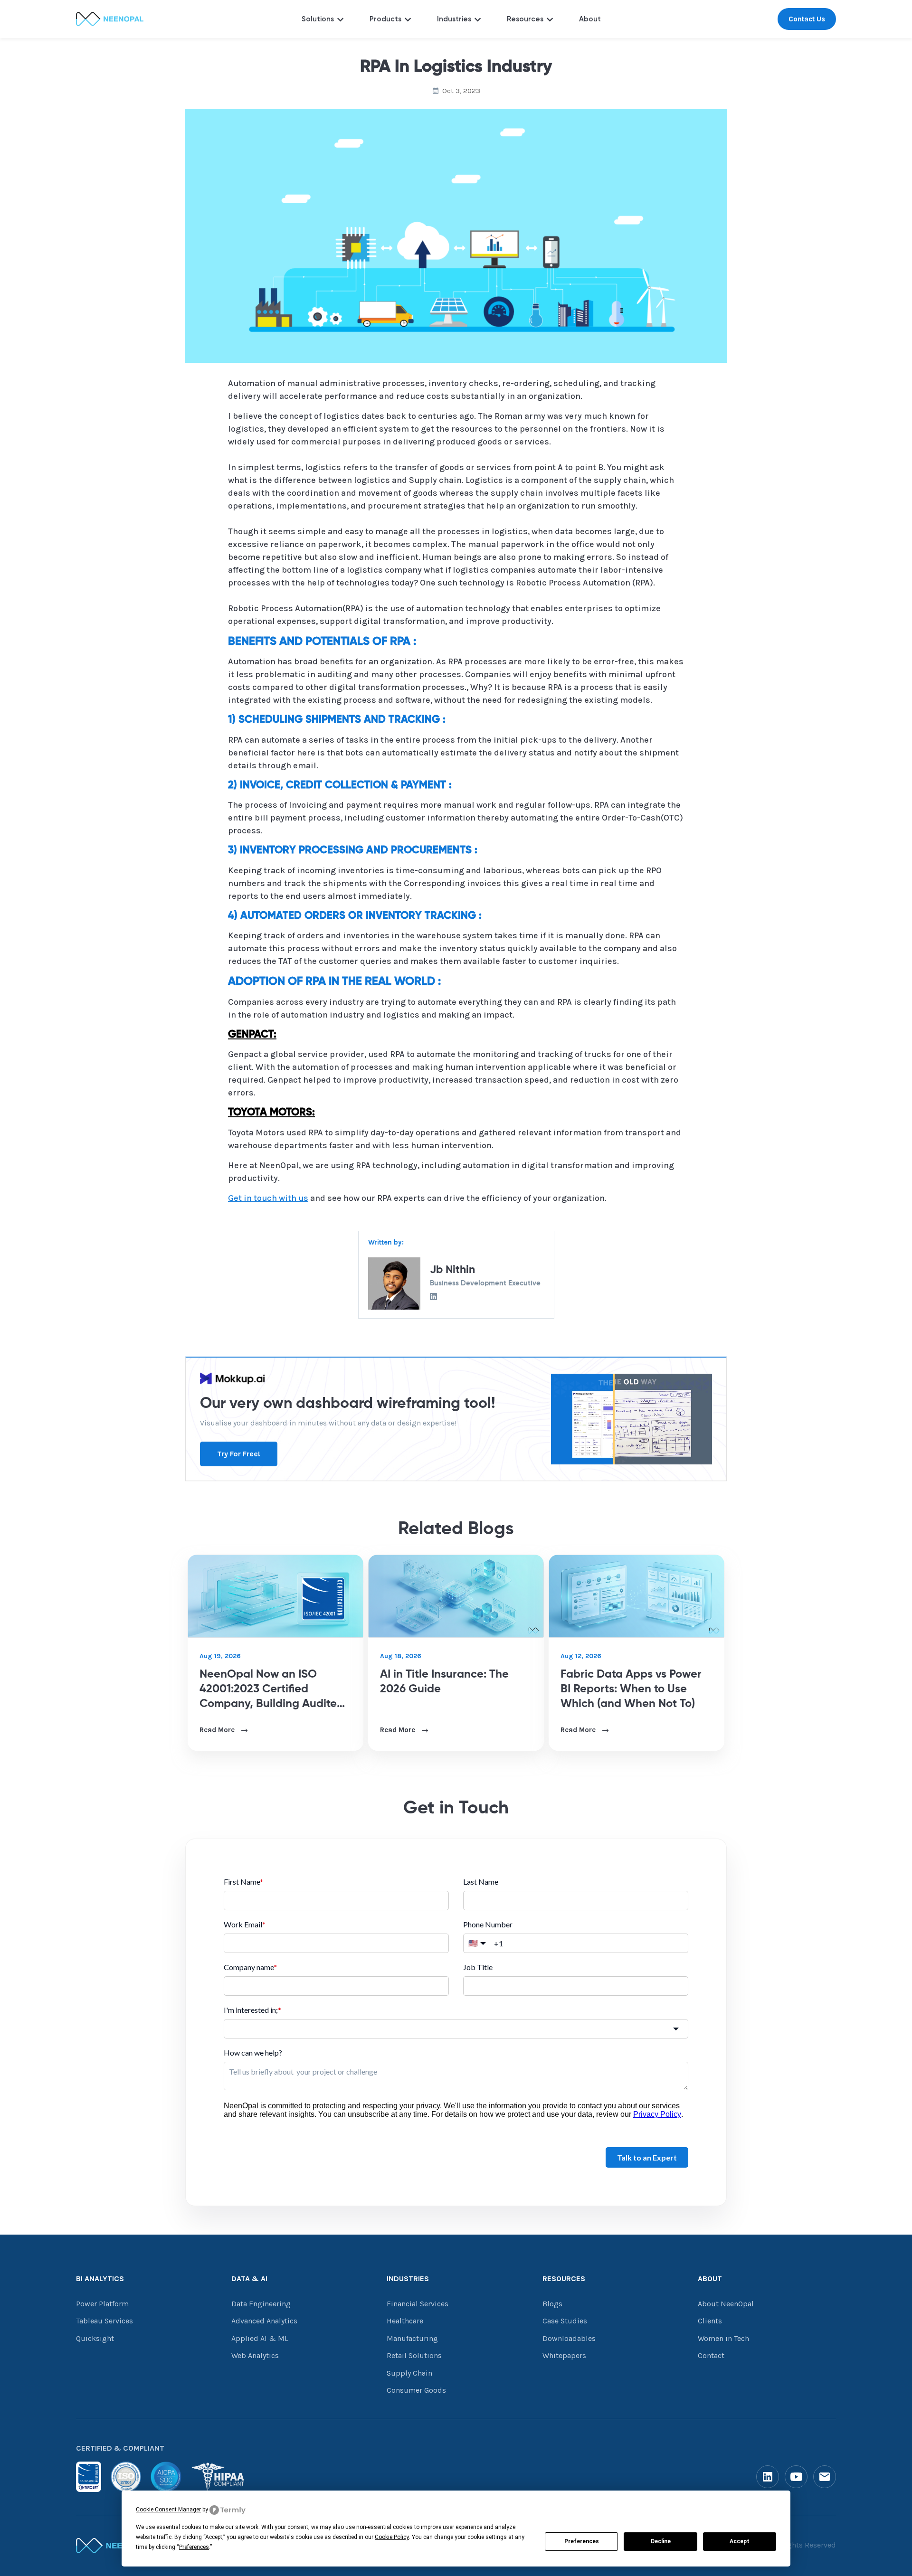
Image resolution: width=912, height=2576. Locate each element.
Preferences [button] (194, 2547)
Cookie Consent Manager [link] (168, 2510)
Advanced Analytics (264, 2321)
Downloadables (569, 2338)
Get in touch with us (268, 1198)
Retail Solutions (414, 2355)
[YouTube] (796, 2477)
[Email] (825, 2477)
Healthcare (405, 2321)
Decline (661, 2541)
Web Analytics (255, 2355)
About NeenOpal (726, 2304)
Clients (710, 2321)
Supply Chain (409, 2373)
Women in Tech (723, 2338)
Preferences (582, 2541)
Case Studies (565, 2321)
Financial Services (418, 2304)
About (590, 19)
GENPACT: (252, 1035)
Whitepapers (564, 2355)
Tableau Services (104, 2321)
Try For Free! (239, 1454)
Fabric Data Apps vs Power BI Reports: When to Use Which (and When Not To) (631, 1689)
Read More (218, 1730)
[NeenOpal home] (113, 2546)
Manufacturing (412, 2338)
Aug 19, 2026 (220, 1656)
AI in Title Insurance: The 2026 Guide (444, 1682)
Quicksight (95, 2338)
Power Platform (102, 2304)
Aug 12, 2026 (581, 1656)
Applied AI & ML (260, 2338)
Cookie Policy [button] (392, 2537)
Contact (711, 2355)
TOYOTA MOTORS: (271, 1113)
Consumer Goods (416, 2390)
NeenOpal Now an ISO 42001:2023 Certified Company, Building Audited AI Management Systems (272, 1690)
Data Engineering (261, 2304)
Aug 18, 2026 (401, 1656)
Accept (740, 2541)
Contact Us (807, 19)
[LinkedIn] (768, 2477)
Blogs (552, 2304)
